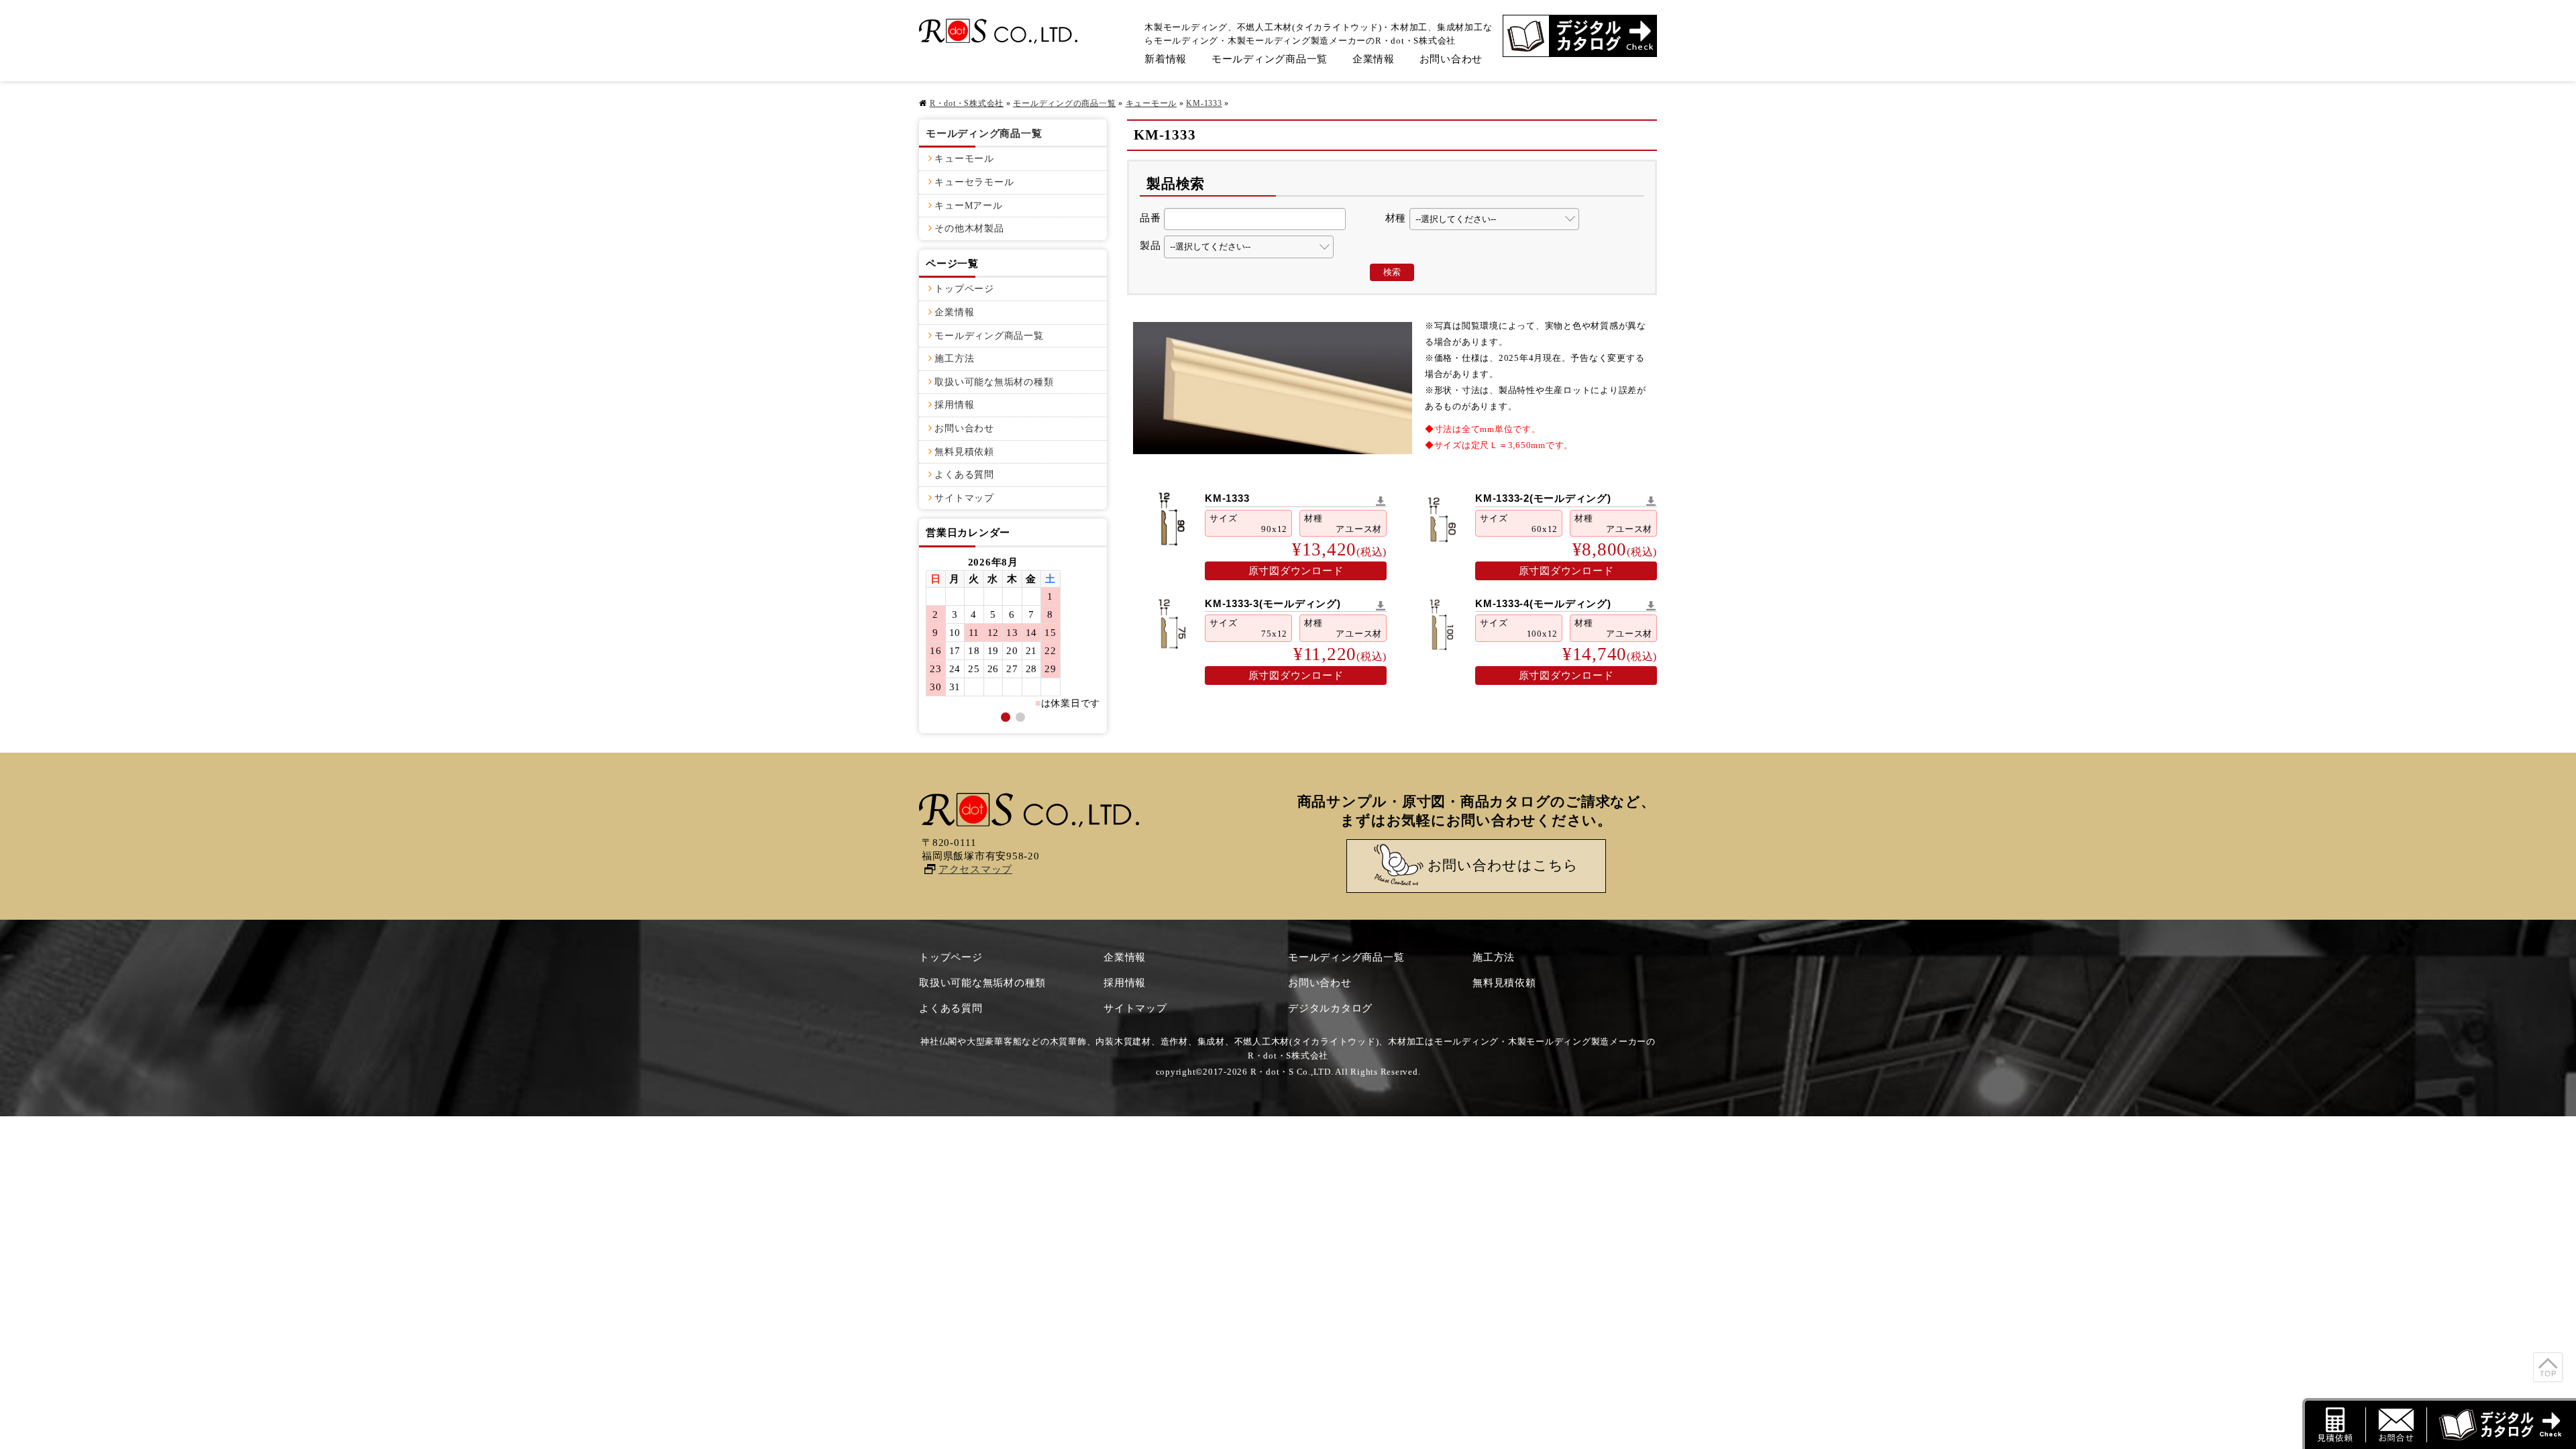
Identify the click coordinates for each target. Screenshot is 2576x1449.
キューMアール (968, 206)
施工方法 (954, 359)
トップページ (964, 289)
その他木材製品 (969, 228)
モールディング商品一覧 (1270, 59)
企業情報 (1374, 59)
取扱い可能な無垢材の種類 (994, 382)
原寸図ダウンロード (1296, 571)
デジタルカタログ (1330, 1008)
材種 (1396, 218)
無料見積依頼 (964, 452)
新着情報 (1166, 59)
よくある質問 (964, 475)
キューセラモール (974, 182)
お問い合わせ (1451, 59)
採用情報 (954, 405)
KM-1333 (1204, 103)
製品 (1150, 246)
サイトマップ (964, 498)
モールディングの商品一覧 (1064, 103)
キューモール (1151, 103)
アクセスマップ (975, 869)
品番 (1150, 218)
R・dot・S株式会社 (967, 103)
